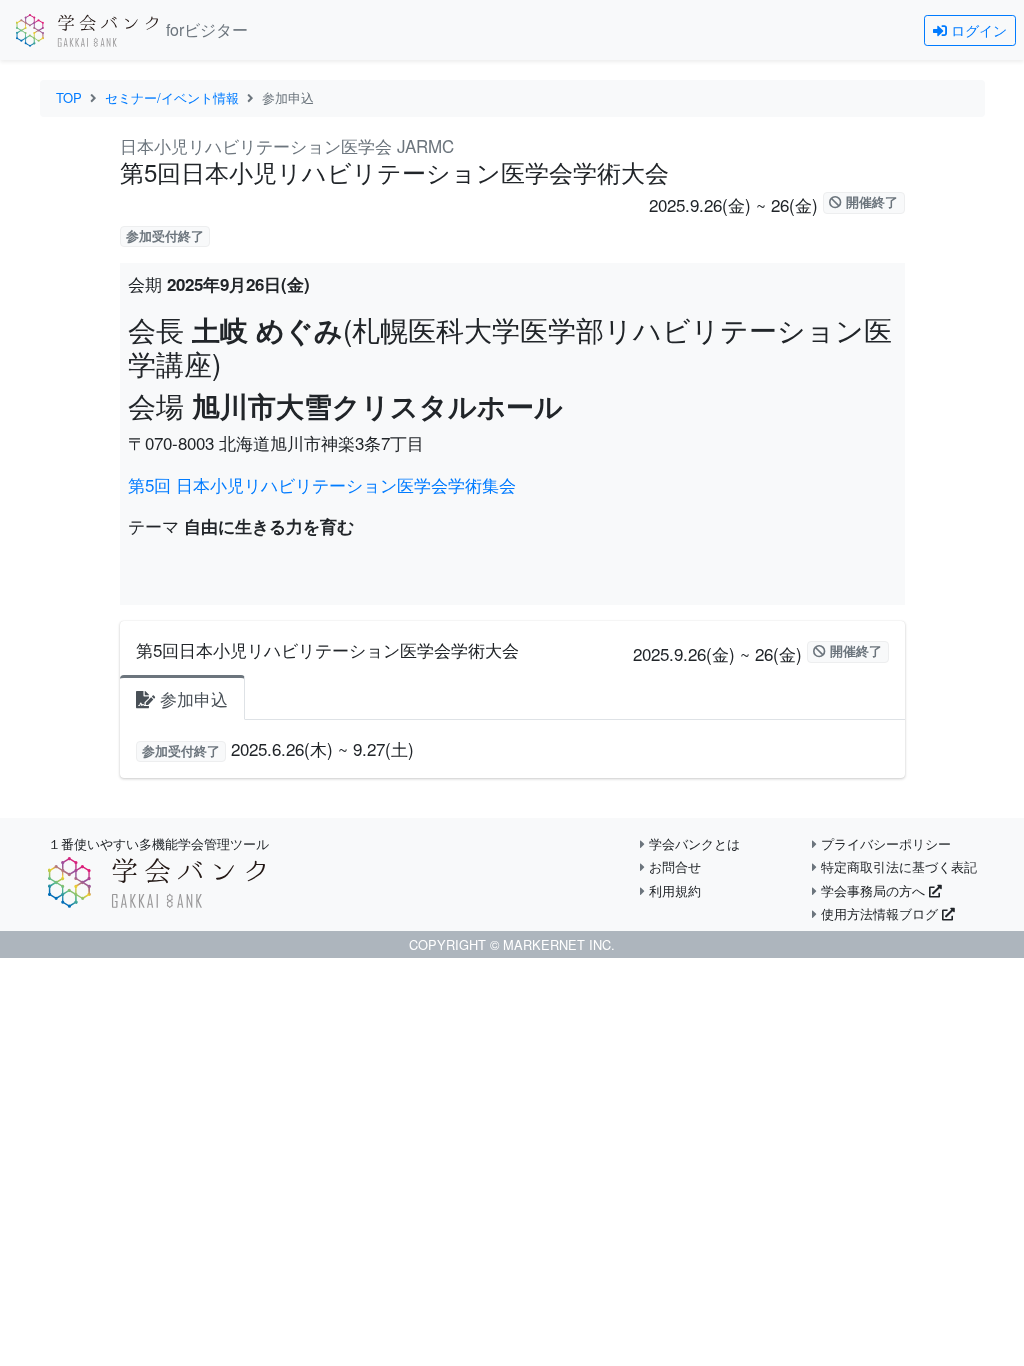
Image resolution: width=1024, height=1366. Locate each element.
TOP (69, 97)
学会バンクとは (692, 843)
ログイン (977, 30)
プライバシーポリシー (884, 843)
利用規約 (673, 890)
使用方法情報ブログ (879, 913)
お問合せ (673, 866)
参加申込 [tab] (191, 698)
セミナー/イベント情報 (172, 97)
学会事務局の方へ (873, 890)
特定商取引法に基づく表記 (897, 866)
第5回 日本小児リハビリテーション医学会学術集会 (322, 484)
